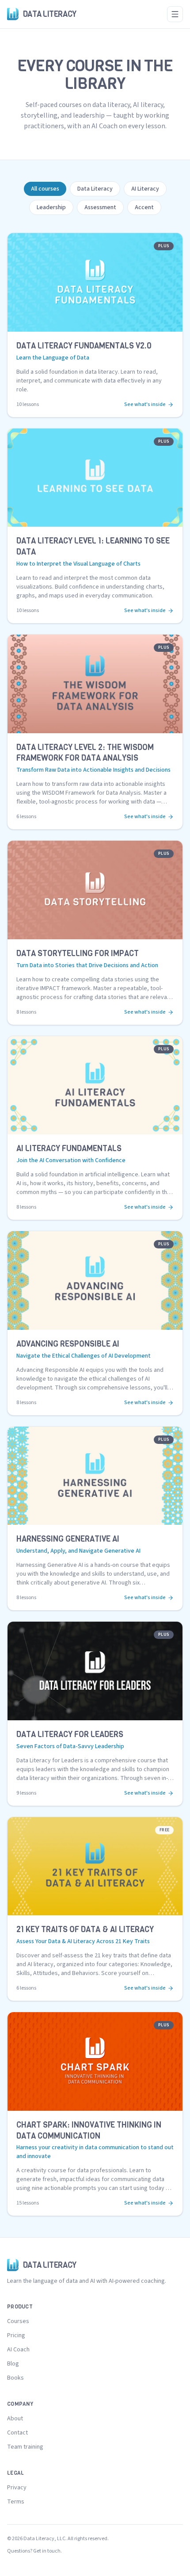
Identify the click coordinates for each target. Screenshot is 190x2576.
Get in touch (47, 2551)
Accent (144, 207)
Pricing (16, 2335)
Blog (13, 2364)
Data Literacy (95, 189)
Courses (18, 2321)
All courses (45, 189)
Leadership (51, 207)
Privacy (17, 2488)
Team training (25, 2447)
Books (15, 2378)
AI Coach (18, 2350)
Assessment (100, 207)
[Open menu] (175, 14)
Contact (17, 2433)
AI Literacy (145, 189)
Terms (16, 2502)
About (15, 2419)
